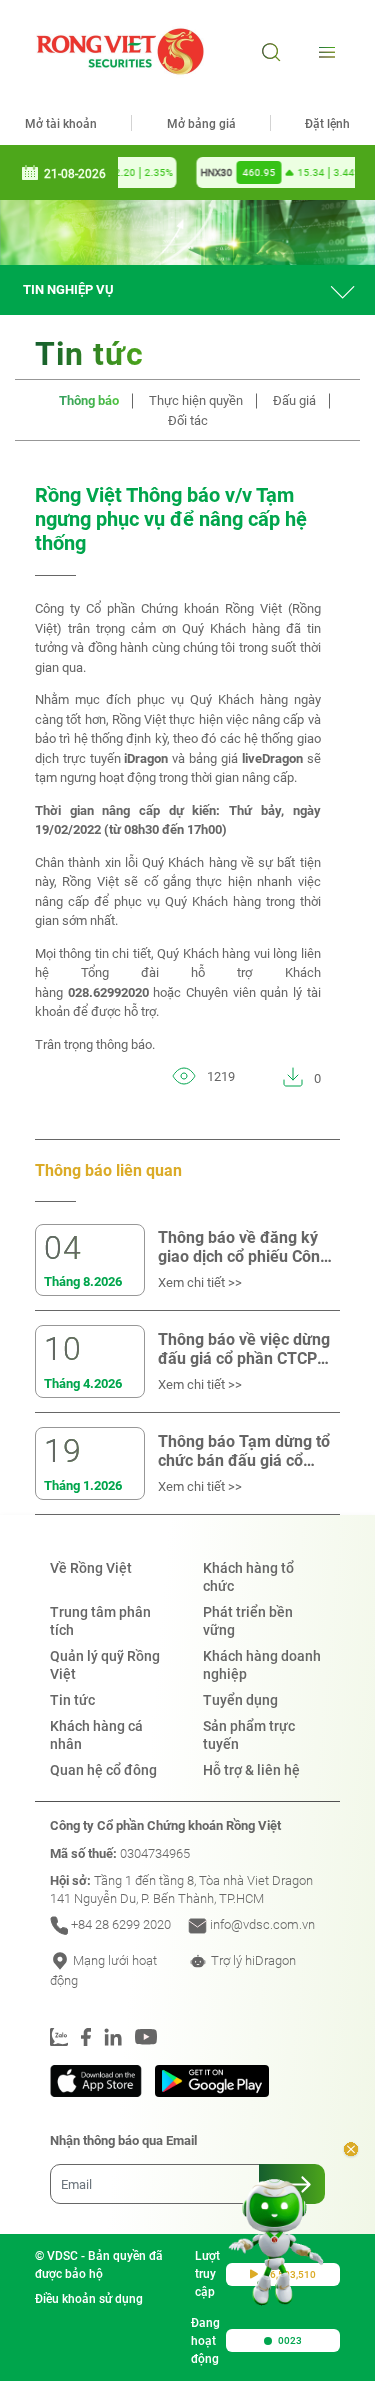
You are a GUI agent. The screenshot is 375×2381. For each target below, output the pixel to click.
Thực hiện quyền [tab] (196, 400)
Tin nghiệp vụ (68, 289)
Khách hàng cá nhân (96, 1735)
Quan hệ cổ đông (103, 1770)
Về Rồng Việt (91, 1568)
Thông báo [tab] (89, 400)
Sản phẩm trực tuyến (249, 1735)
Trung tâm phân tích (100, 1621)
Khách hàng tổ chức (248, 1577)
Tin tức (72, 1700)
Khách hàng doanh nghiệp (262, 1665)
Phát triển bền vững (248, 1621)
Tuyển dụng (240, 1700)
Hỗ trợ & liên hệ (251, 1770)
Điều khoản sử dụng (89, 2299)
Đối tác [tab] (188, 420)
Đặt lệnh (327, 124)
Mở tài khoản (61, 124)
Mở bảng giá (201, 124)
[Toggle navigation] (324, 51)
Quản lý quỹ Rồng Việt (105, 1665)
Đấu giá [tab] (294, 400)
